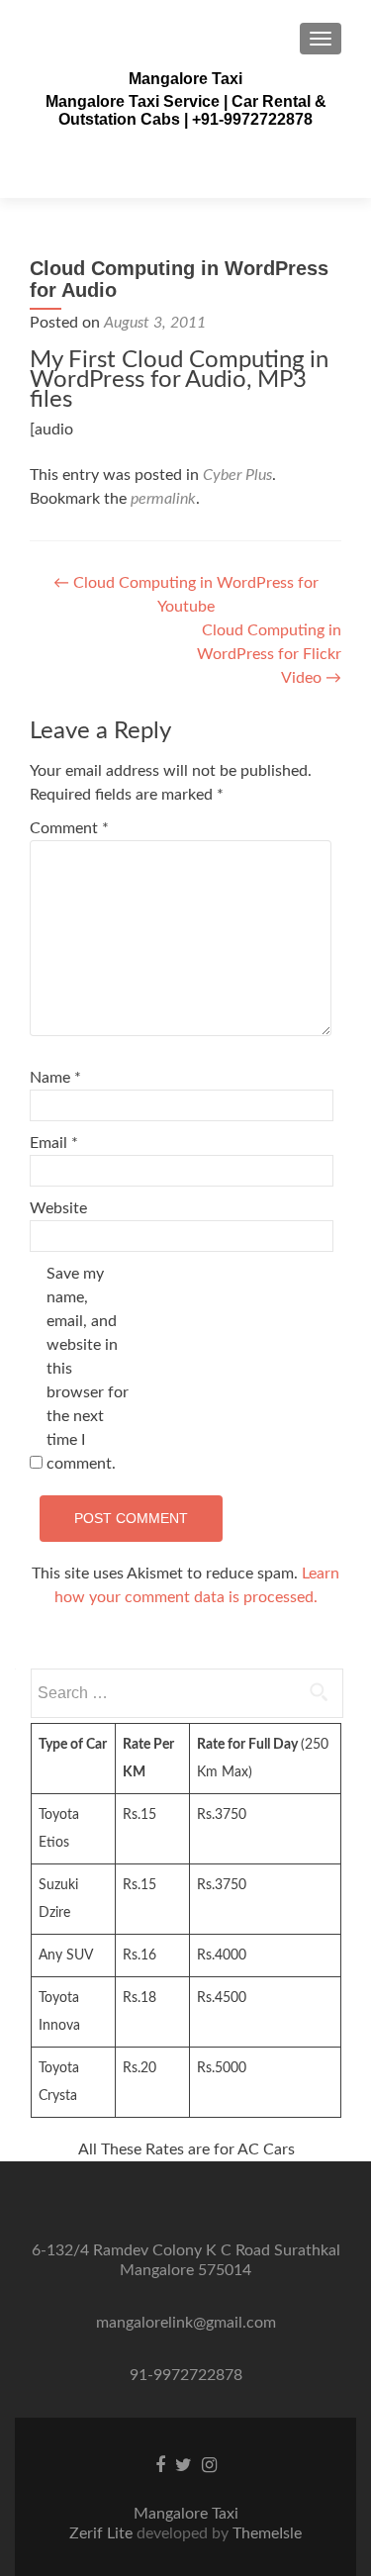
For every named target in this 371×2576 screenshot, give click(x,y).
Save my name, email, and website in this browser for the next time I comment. (88, 1369)
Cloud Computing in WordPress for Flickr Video (269, 654)
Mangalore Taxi (185, 79)
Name (55, 1078)
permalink (163, 499)
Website (58, 1208)
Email (54, 1143)
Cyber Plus (237, 475)
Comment (69, 828)
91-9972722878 (186, 2375)
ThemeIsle (267, 2533)
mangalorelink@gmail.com (186, 2323)
